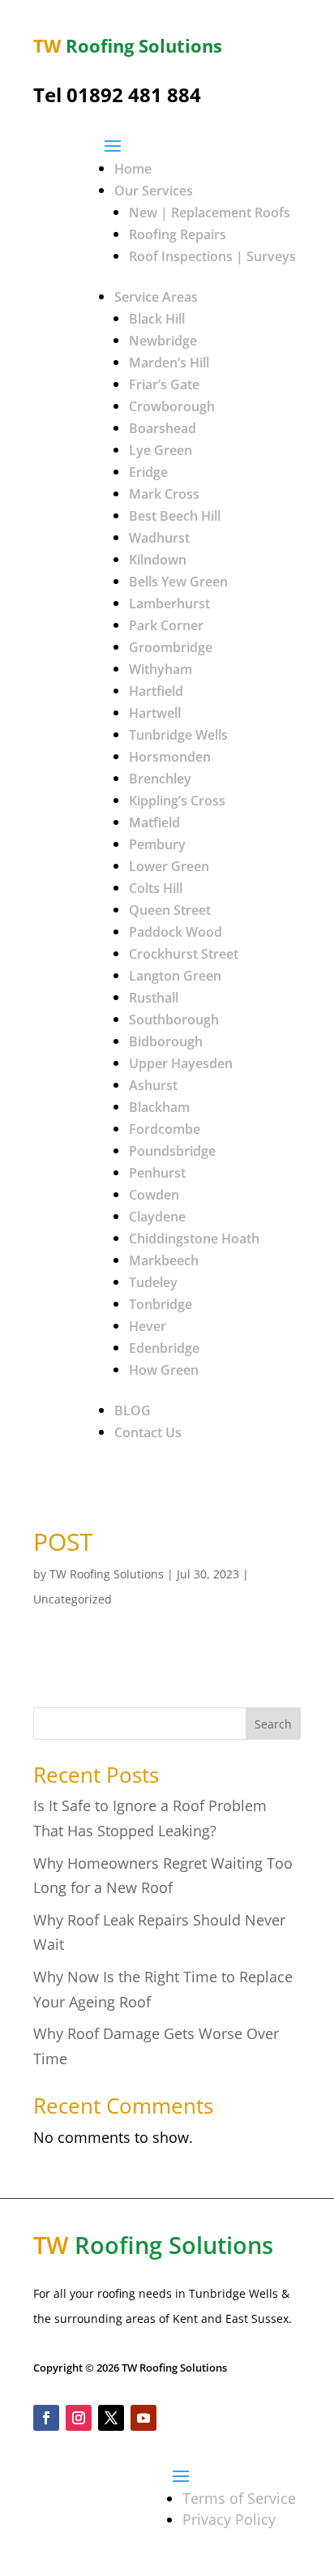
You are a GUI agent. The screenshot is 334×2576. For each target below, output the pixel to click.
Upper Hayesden (181, 1063)
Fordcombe (165, 1129)
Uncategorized (73, 1599)
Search (273, 1724)
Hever (148, 1326)
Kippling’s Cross (177, 801)
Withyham (161, 669)
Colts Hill (156, 888)
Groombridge (171, 647)
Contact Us (148, 1432)
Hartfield (156, 691)
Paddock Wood (176, 932)
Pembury (157, 844)
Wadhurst (159, 538)
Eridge (148, 472)
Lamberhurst (169, 603)
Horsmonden (170, 757)
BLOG (133, 1410)
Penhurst (157, 1173)
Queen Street (170, 910)
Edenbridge (164, 1348)
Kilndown (158, 560)
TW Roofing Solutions (107, 1574)
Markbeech (164, 1260)
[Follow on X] (111, 2418)
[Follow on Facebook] (46, 2418)
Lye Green (161, 450)
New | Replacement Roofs (210, 213)
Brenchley (160, 779)
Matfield (154, 822)
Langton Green (175, 976)
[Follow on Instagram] (79, 2418)
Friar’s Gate (164, 384)
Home (133, 169)
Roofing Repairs (178, 234)
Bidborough (166, 1041)
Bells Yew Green (178, 582)
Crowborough (172, 406)
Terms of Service (239, 2498)
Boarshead (163, 428)
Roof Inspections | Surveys (212, 256)
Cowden (154, 1195)
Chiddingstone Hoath (194, 1239)
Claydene (157, 1217)
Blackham (159, 1107)
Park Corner (166, 625)
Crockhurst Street (184, 954)
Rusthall (154, 998)
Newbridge (163, 341)
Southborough (174, 1020)
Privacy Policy (229, 2519)
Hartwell (155, 713)
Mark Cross (164, 494)
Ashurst (153, 1085)
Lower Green (169, 866)
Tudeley (153, 1282)
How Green (164, 1370)
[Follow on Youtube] (143, 2418)
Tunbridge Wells (178, 735)
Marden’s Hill (169, 363)
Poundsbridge (172, 1151)
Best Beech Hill (175, 516)
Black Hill (157, 319)
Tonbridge (161, 1304)
